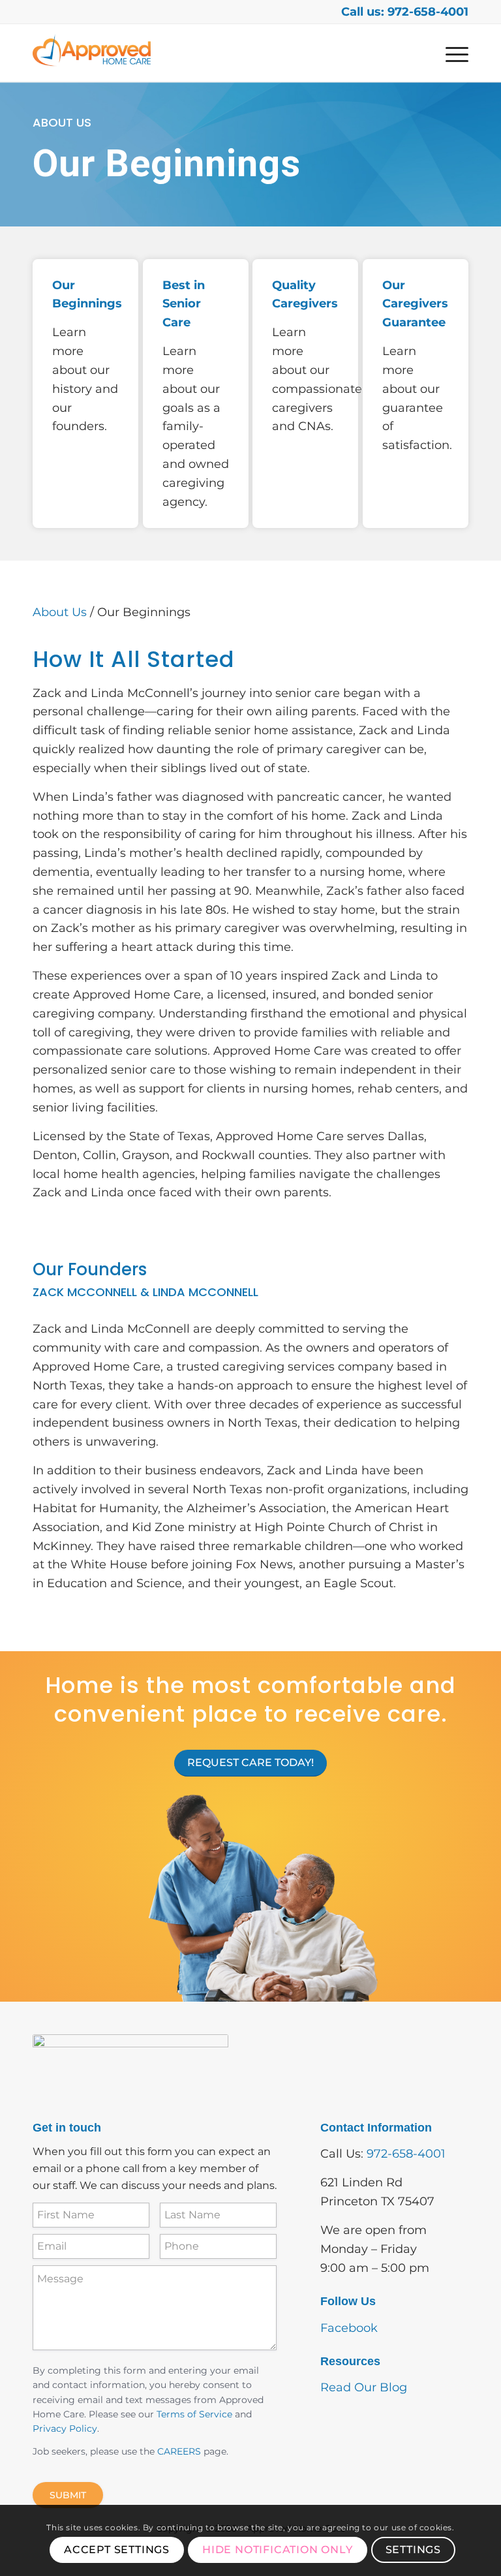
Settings (413, 2550)
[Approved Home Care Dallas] (92, 53)
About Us (60, 612)
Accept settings (117, 2550)
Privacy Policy (65, 2429)
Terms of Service (194, 2414)
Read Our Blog (364, 2387)
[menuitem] (454, 53)
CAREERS (179, 2451)
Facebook (349, 2328)
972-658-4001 (406, 2154)
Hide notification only (278, 2550)
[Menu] (454, 53)
